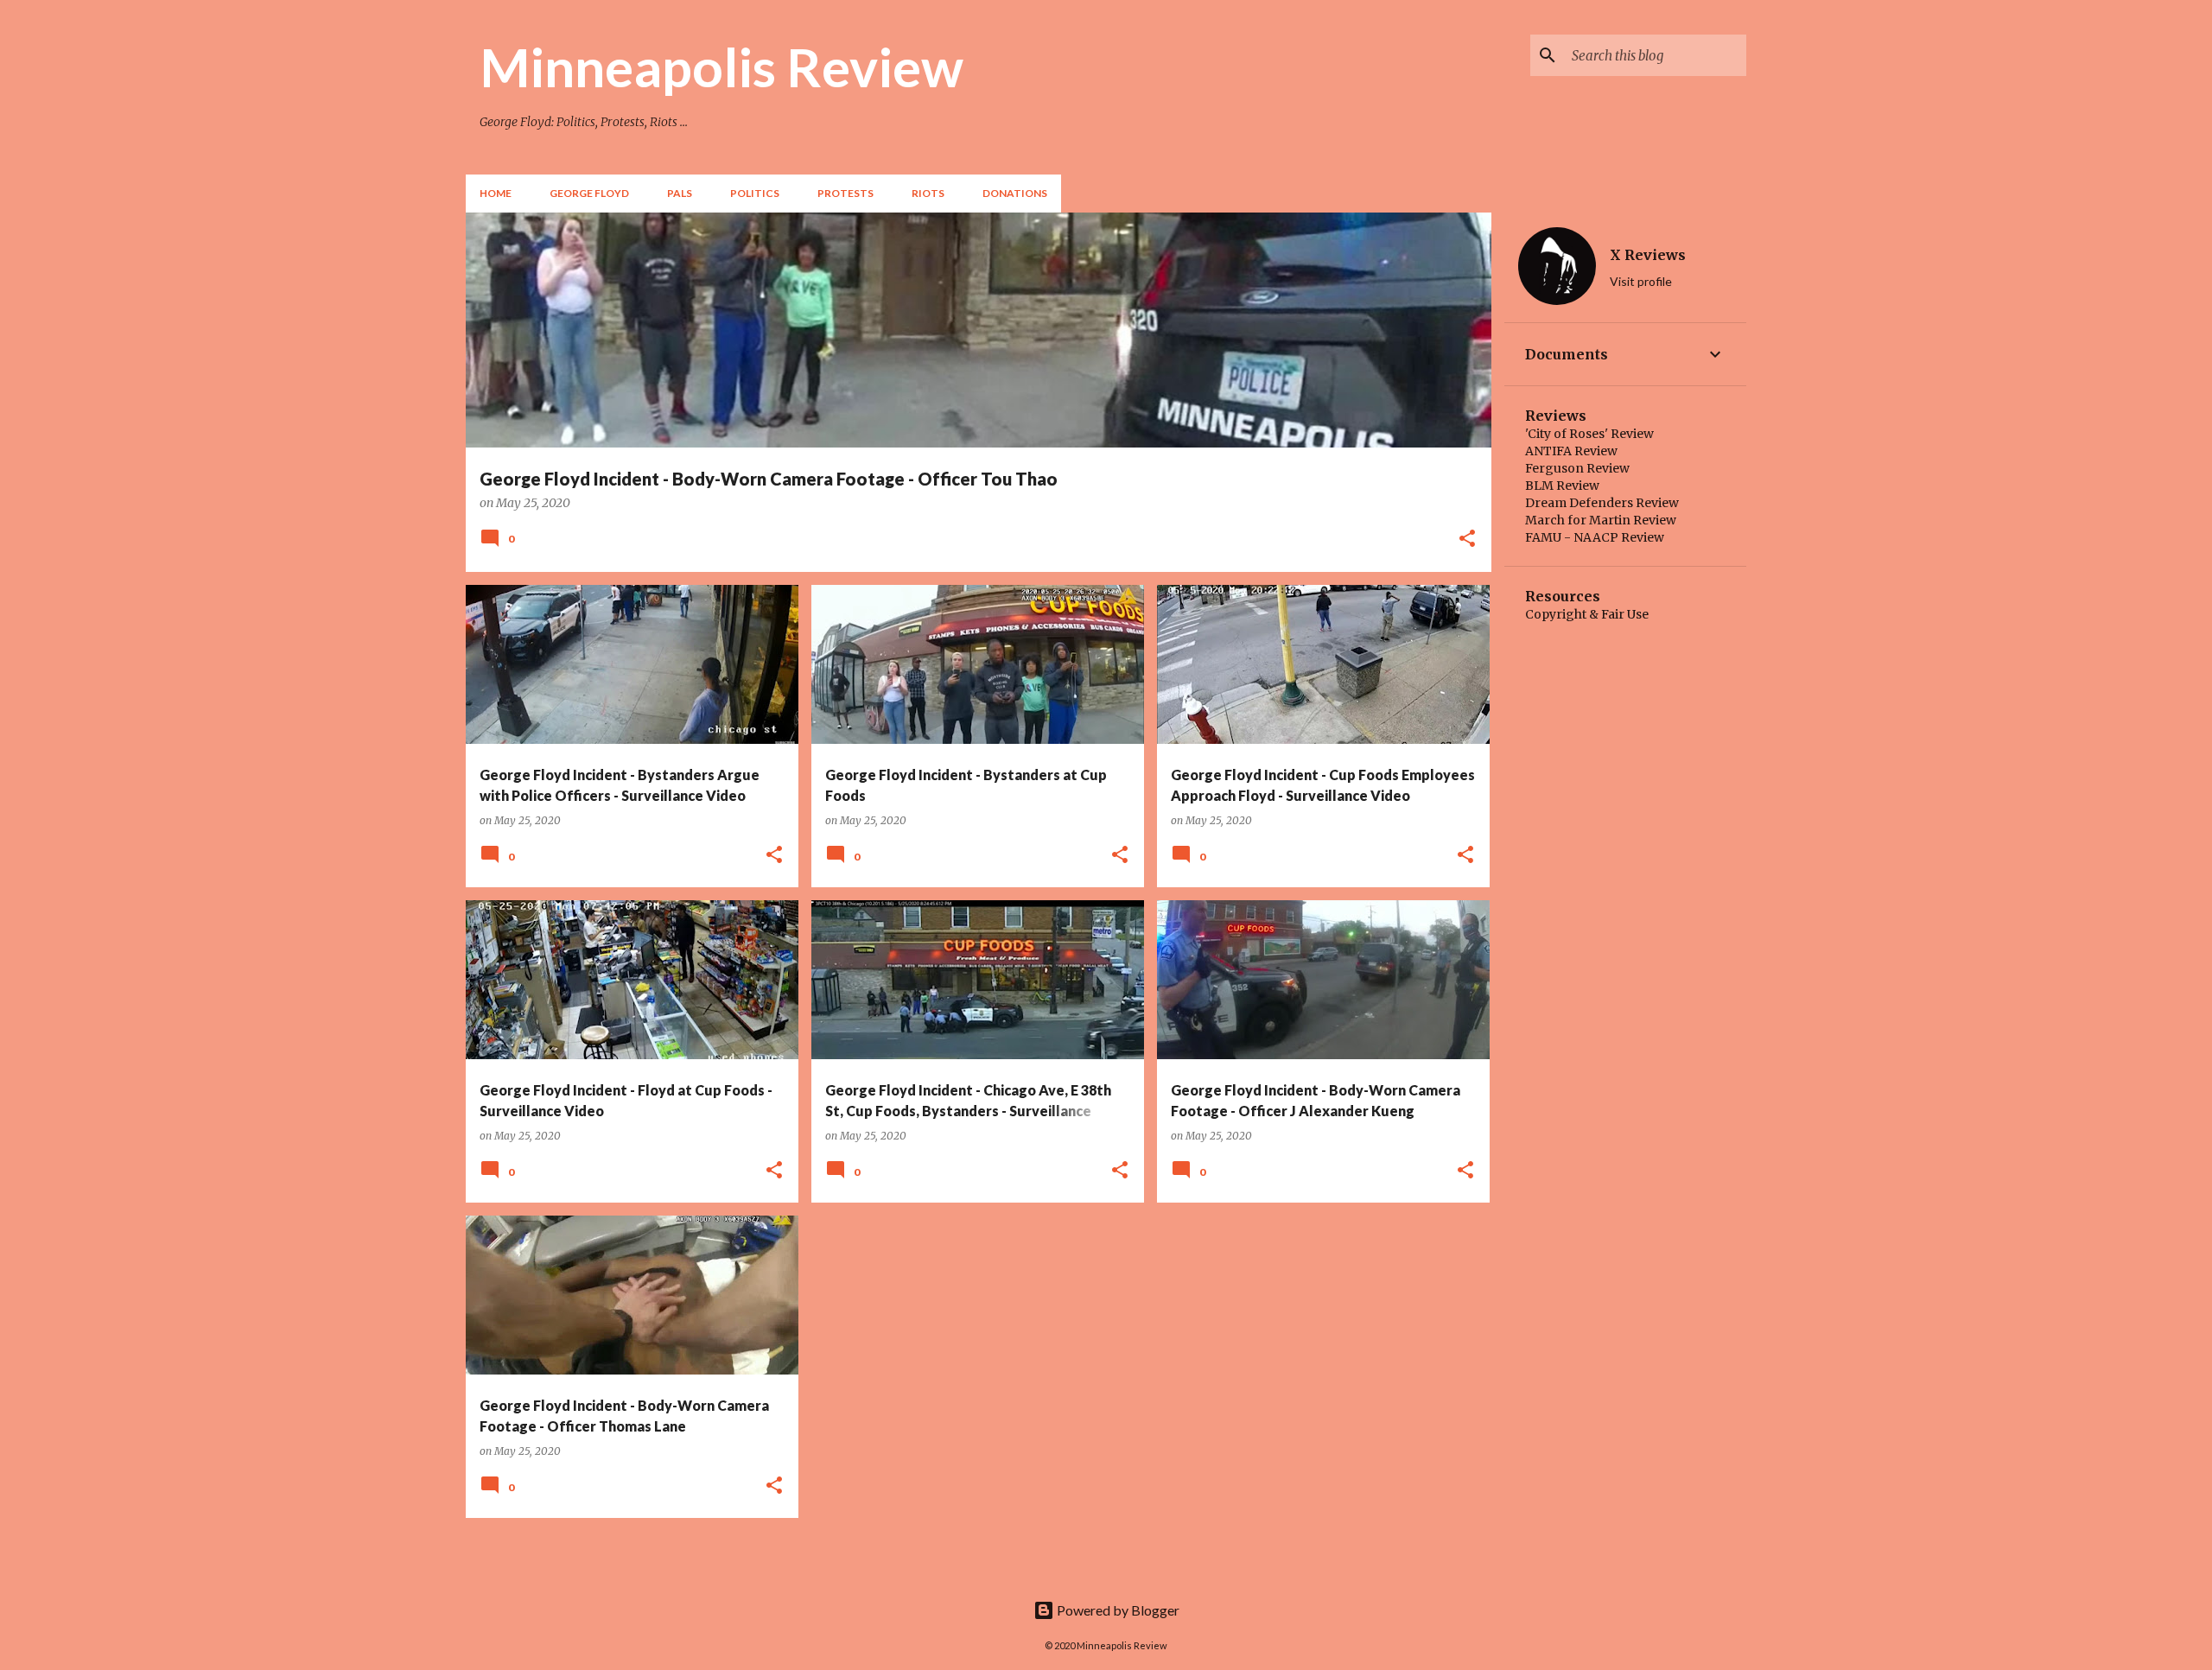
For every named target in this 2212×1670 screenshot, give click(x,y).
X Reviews (1648, 255)
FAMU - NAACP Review (1595, 537)
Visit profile (1641, 281)
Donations (1015, 193)
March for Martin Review (1601, 520)
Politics (755, 193)
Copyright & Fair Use (1587, 614)
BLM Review (1562, 486)
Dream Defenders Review (1602, 503)
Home (496, 193)
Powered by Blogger (1117, 1610)
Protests (845, 193)
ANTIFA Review (1571, 451)
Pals (680, 193)
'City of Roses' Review (1589, 434)
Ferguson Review (1577, 468)
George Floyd (589, 193)
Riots (928, 193)
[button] (1467, 540)
